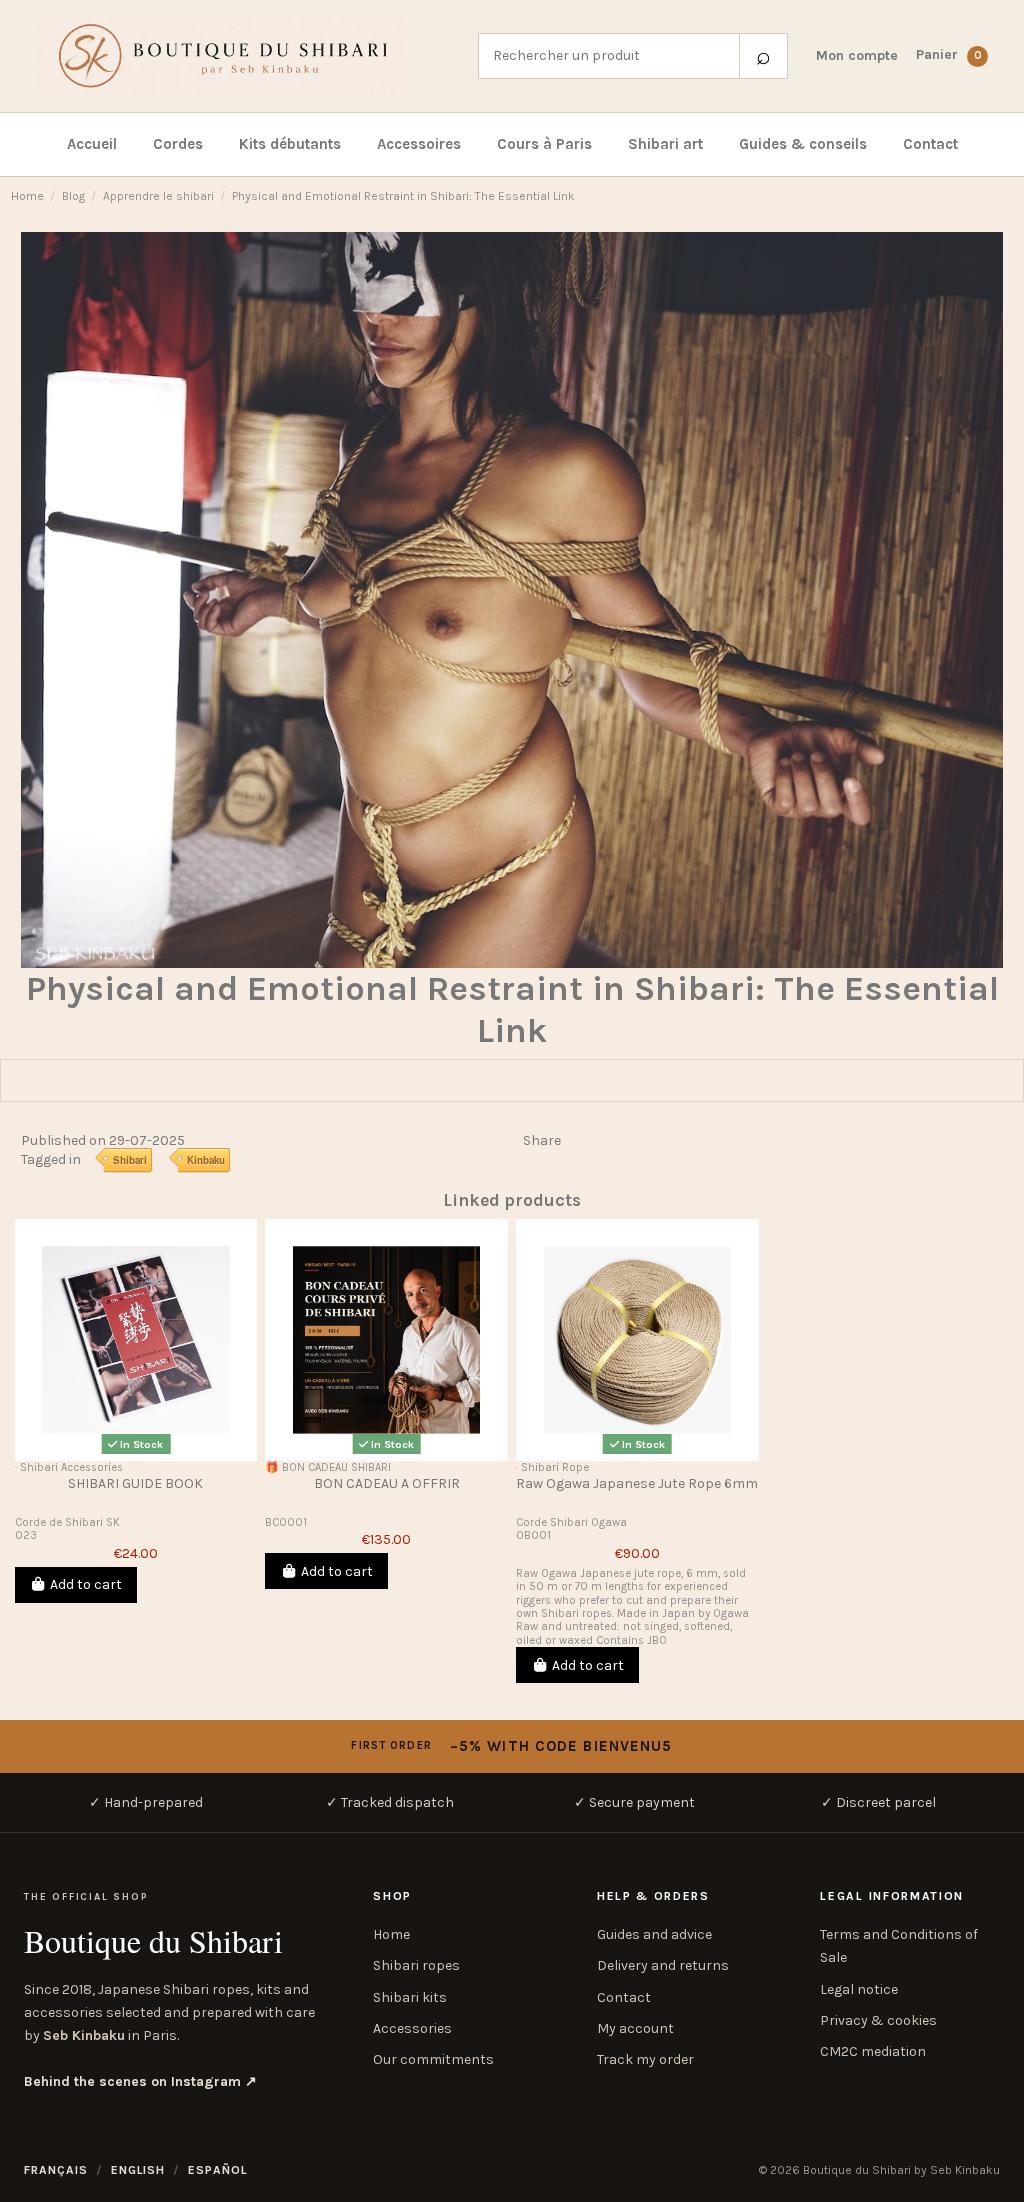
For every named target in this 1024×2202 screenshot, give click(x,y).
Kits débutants (290, 144)
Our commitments (433, 2059)
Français (56, 2170)
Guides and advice (654, 1934)
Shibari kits (410, 1997)
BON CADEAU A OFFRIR (387, 1483)
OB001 (533, 1535)
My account (635, 2028)
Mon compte (857, 55)
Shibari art (665, 144)
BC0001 (286, 1522)
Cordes (178, 144)
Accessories (412, 2028)
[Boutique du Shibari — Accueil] (243, 56)
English (138, 2170)
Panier (949, 54)
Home (391, 1934)
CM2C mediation (873, 2051)
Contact (930, 144)
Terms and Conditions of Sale (899, 1946)
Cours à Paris (544, 144)
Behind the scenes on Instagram (140, 2081)
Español (218, 2170)
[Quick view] (136, 1454)
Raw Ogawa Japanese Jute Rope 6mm (637, 1483)
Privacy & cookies (878, 2020)
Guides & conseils (803, 144)
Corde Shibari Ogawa (571, 1522)
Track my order (645, 2059)
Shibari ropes (416, 1965)
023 (26, 1535)
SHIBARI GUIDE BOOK (135, 1483)
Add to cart (86, 1584)
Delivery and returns (663, 1965)
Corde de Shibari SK (67, 1522)
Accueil (92, 144)
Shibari (130, 1160)
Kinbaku (206, 1160)
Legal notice (859, 1989)
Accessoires (419, 144)
